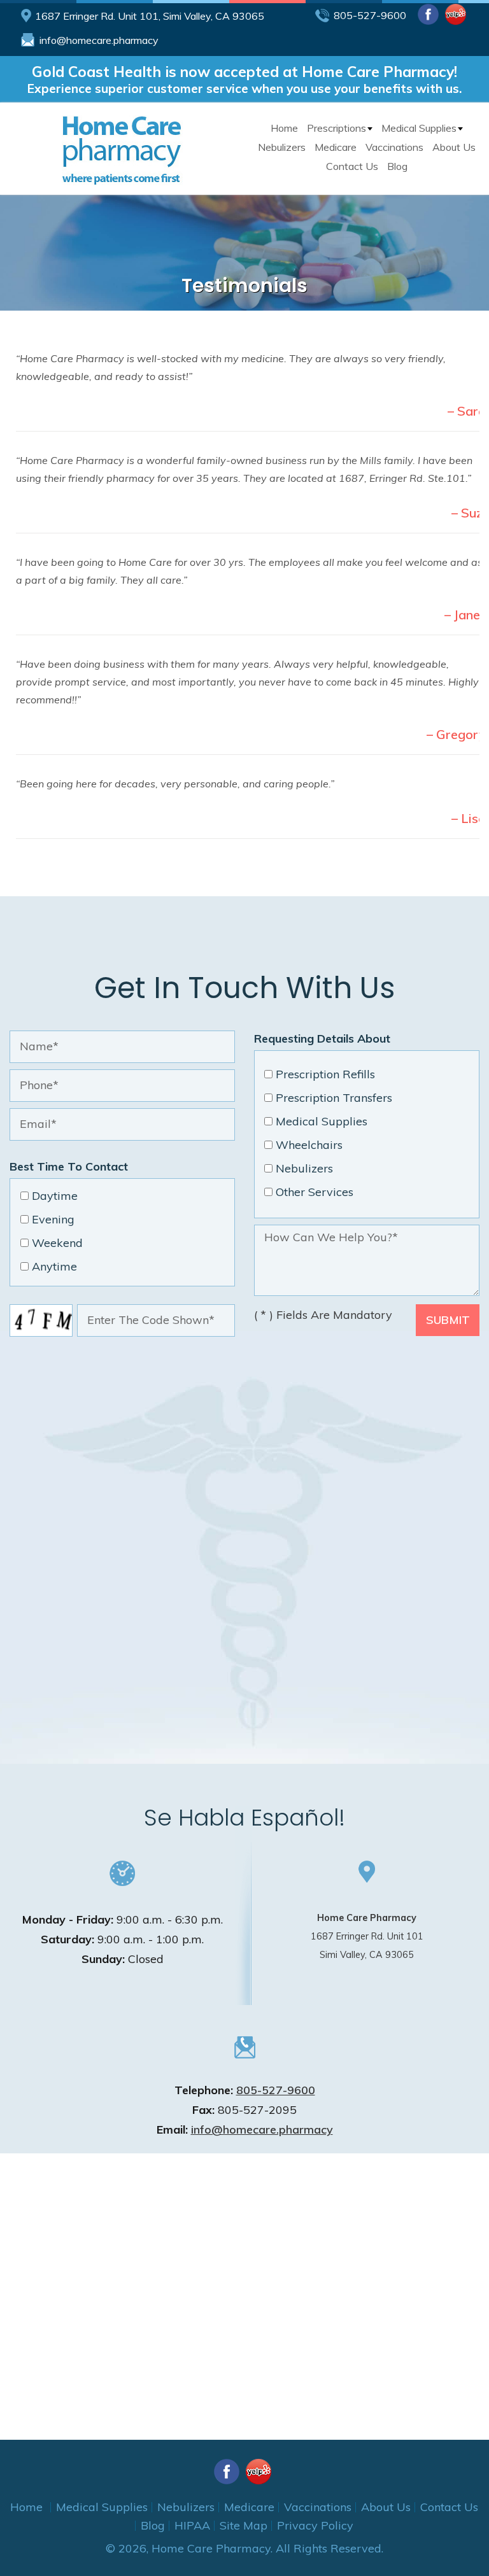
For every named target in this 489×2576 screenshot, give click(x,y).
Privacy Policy (315, 2525)
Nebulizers (282, 147)
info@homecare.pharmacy (99, 40)
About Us (454, 147)
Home (284, 128)
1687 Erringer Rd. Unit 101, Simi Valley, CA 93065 (150, 16)
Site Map (244, 2525)
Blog (397, 166)
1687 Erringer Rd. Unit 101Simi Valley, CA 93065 (367, 1936)
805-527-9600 (370, 15)
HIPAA (192, 2525)
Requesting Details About (322, 1038)
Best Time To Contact (69, 1166)
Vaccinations (394, 147)
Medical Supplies (419, 128)
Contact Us (352, 166)
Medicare (336, 147)
